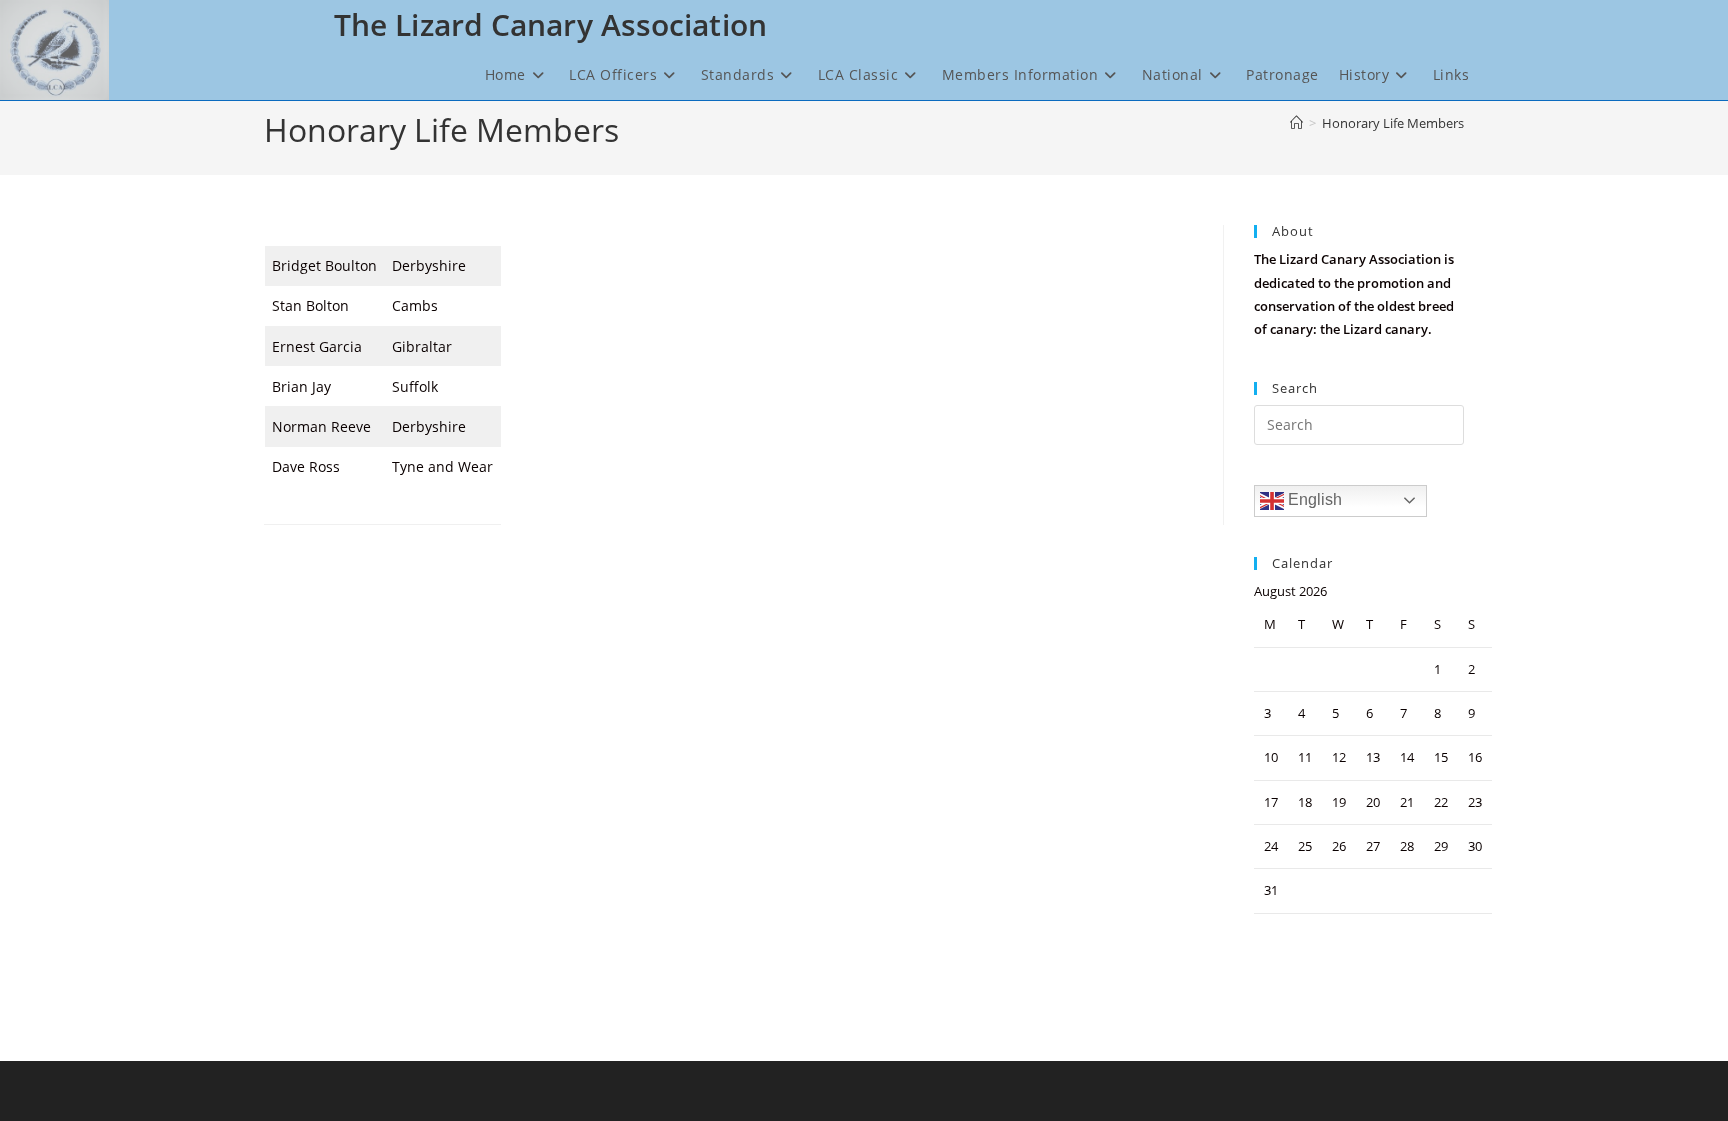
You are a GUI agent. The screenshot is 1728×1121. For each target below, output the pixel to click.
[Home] (1296, 123)
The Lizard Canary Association (550, 24)
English (1313, 499)
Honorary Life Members (1393, 123)
